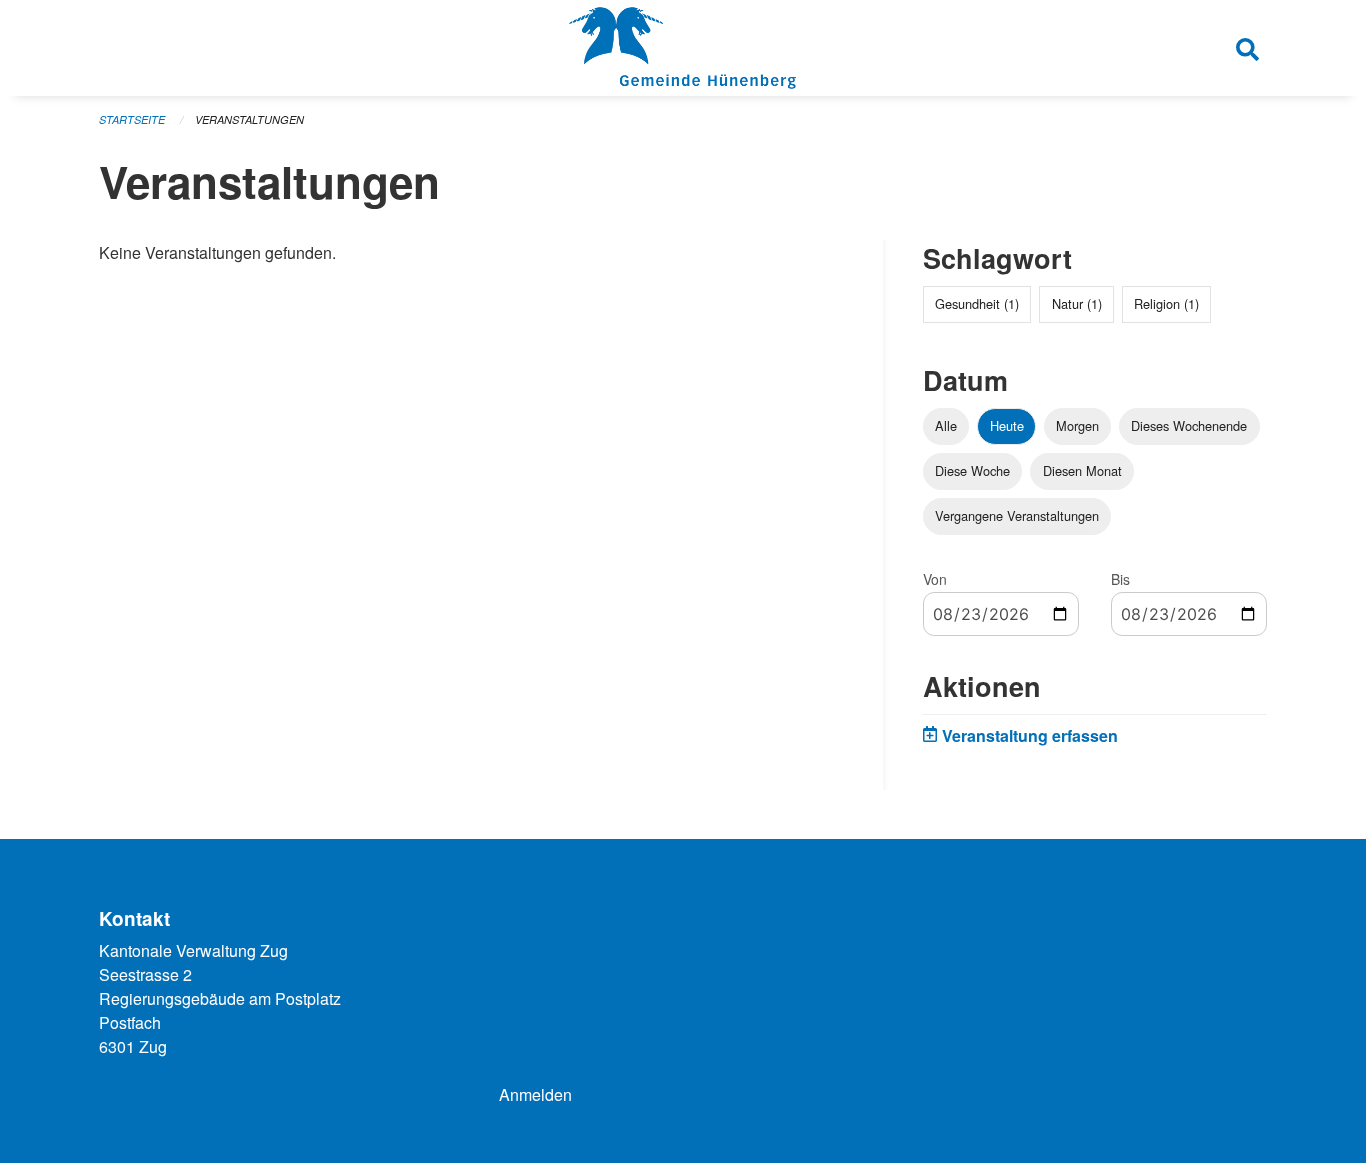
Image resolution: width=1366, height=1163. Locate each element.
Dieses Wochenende (1189, 425)
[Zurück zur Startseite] (682, 48)
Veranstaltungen (249, 119)
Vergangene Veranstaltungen (1017, 515)
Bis (1120, 579)
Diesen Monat (1082, 470)
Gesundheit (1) (977, 303)
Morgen (1077, 425)
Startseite (132, 119)
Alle (946, 425)
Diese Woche (972, 470)
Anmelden (535, 1094)
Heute (1007, 425)
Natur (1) (1077, 303)
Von (935, 579)
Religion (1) (1166, 303)
